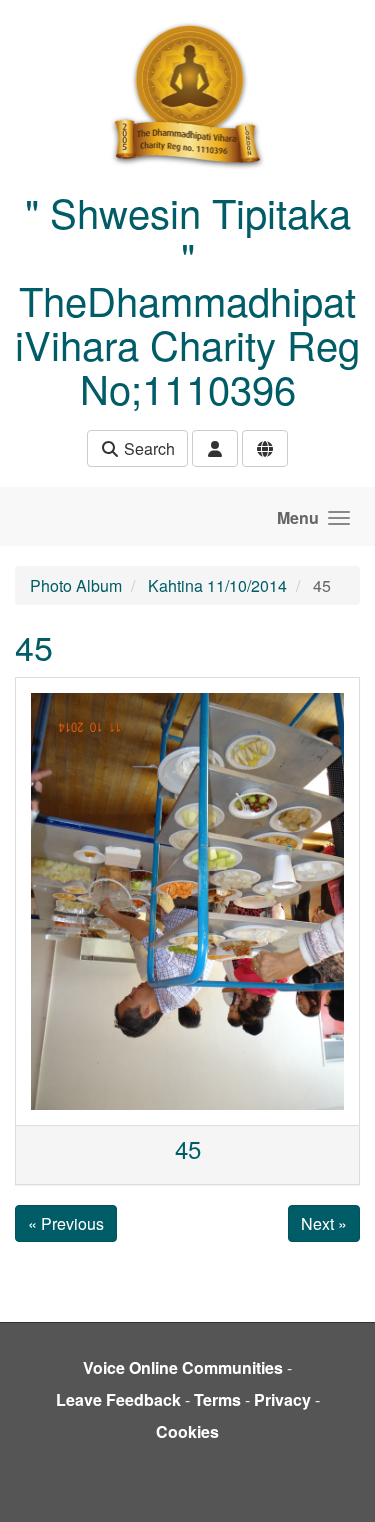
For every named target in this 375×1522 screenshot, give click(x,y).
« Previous (66, 1223)
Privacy (282, 1399)
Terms (217, 1399)
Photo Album (76, 585)
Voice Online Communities (183, 1367)
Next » (324, 1223)
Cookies (187, 1431)
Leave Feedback (118, 1399)
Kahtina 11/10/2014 (217, 585)
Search (147, 448)
